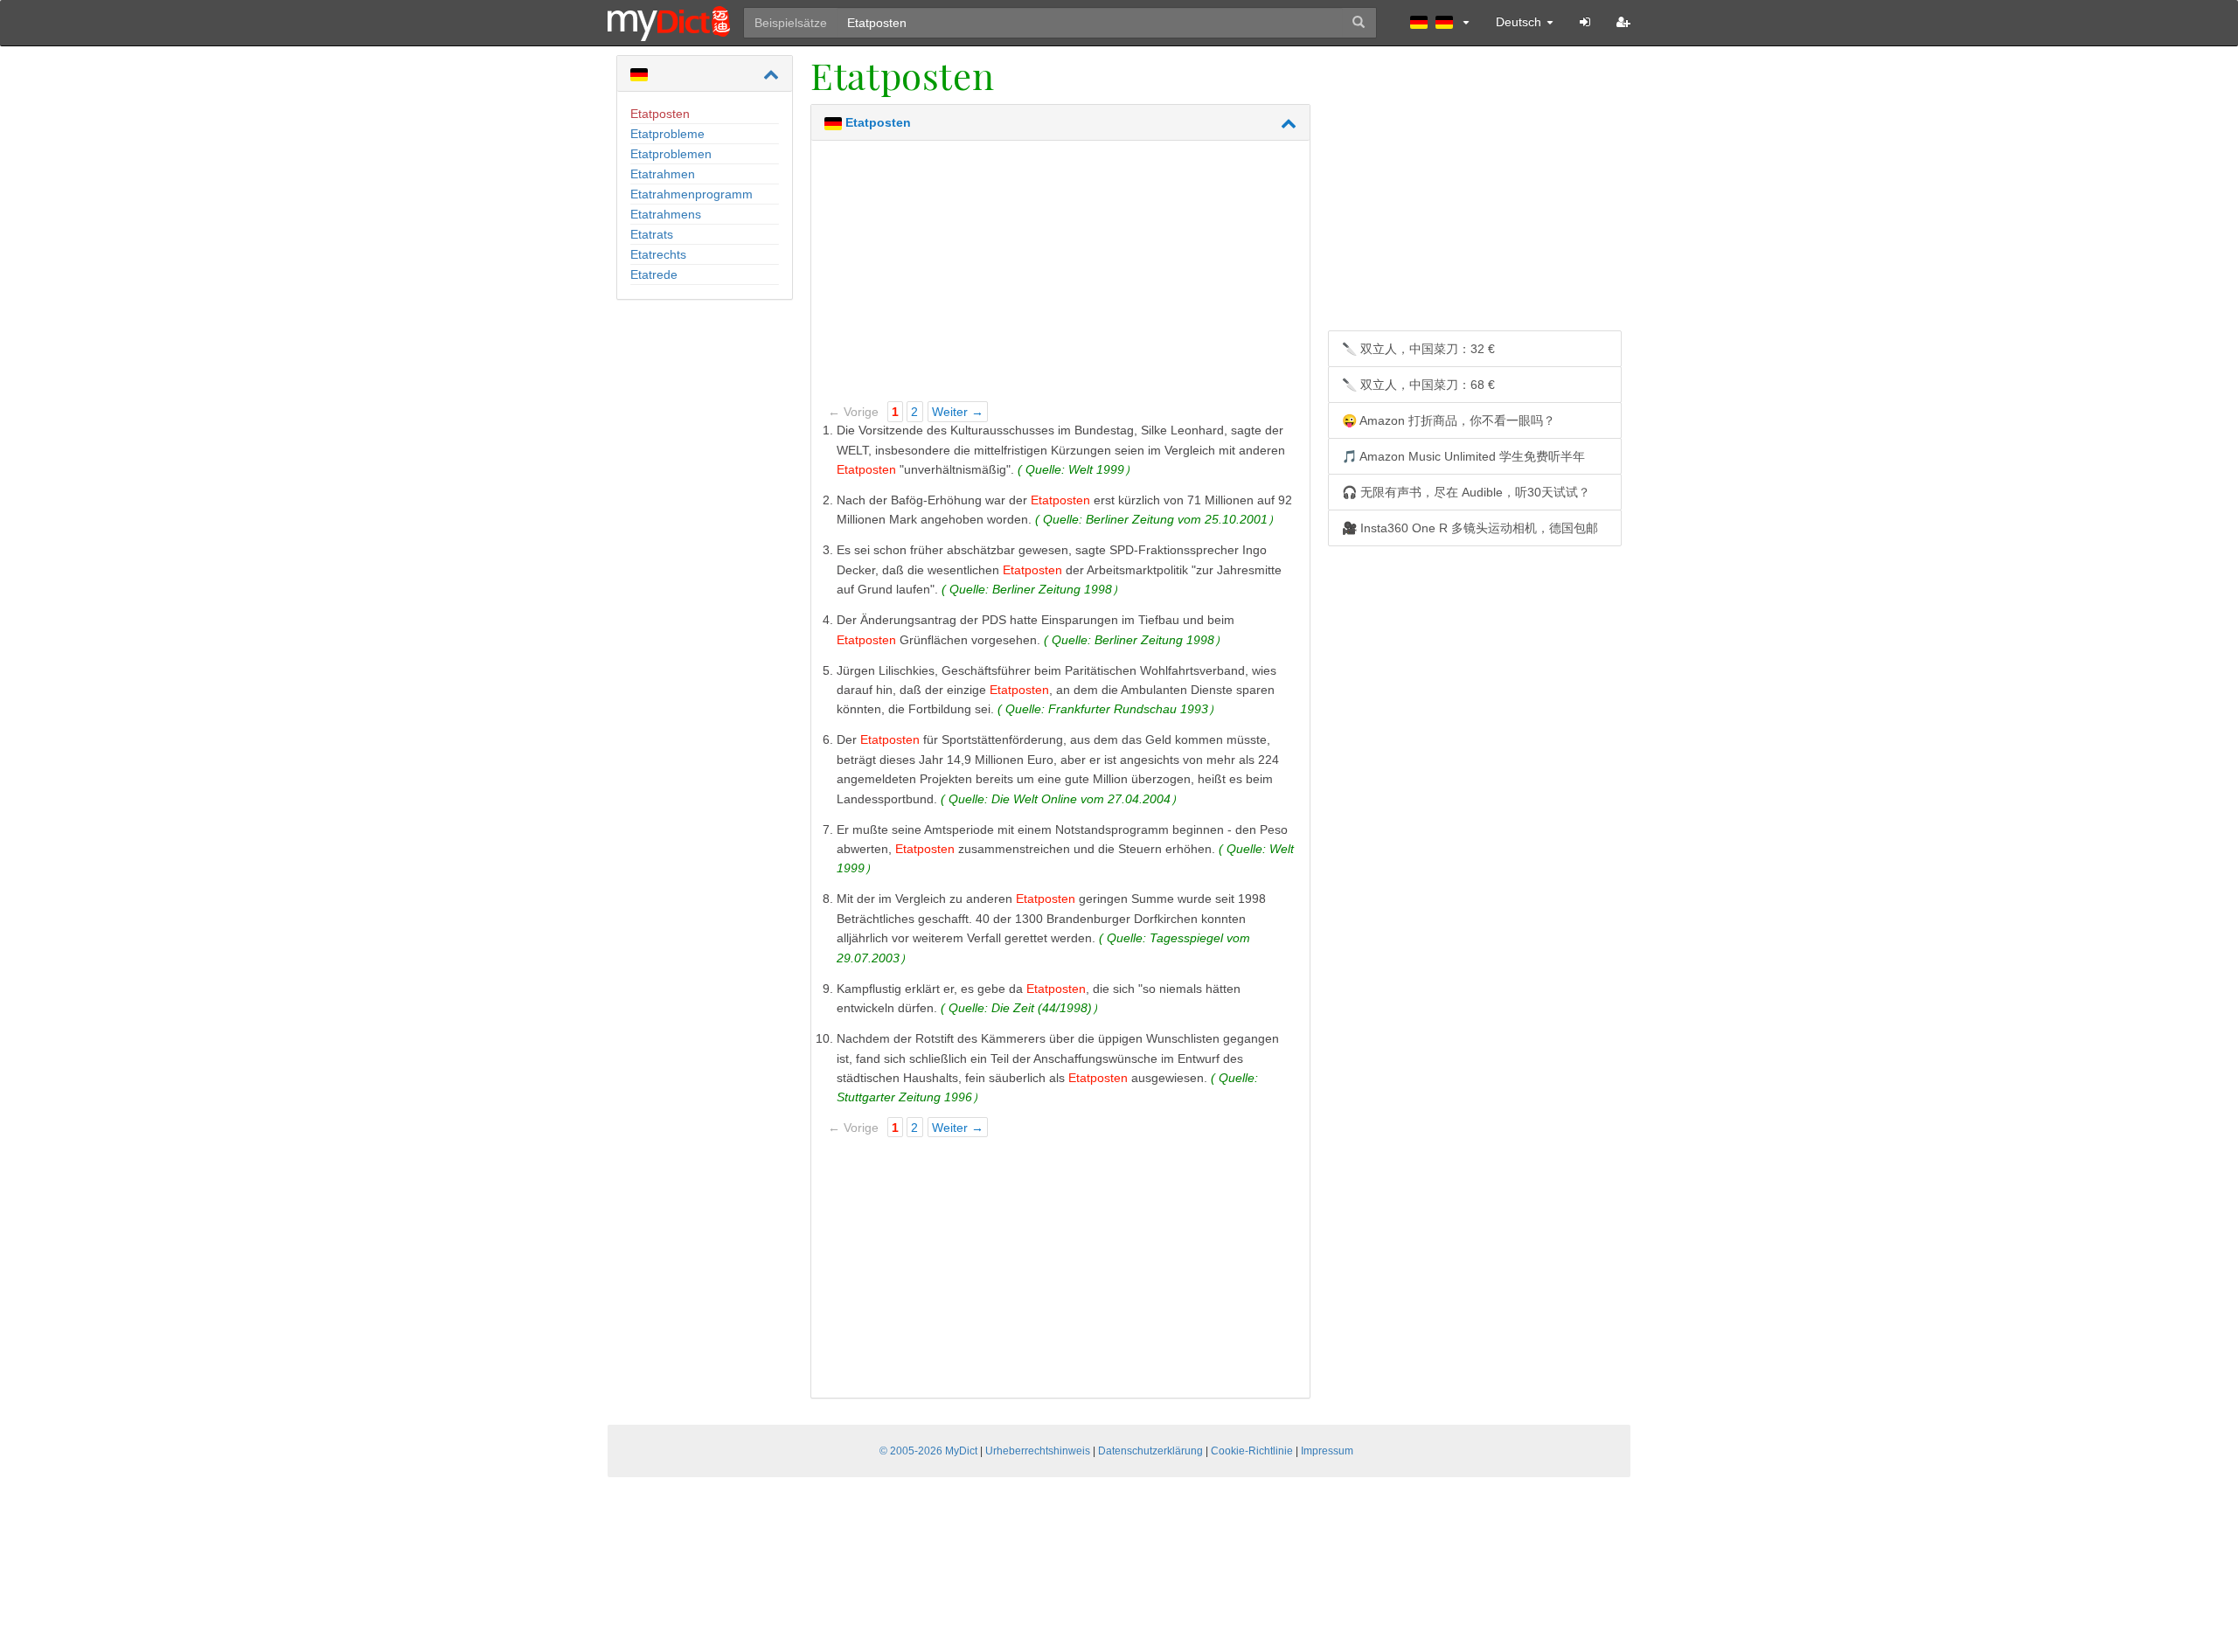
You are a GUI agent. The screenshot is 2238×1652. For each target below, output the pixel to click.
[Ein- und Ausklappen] (771, 74)
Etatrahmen (663, 174)
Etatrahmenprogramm (692, 194)
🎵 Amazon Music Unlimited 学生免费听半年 (1463, 456)
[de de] (1440, 22)
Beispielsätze (791, 23)
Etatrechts (658, 254)
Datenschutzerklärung (1150, 1451)
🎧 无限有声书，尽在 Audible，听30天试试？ (1466, 492)
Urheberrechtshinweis (1038, 1451)
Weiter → (958, 412)
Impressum (1327, 1451)
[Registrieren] (1623, 22)
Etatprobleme (667, 134)
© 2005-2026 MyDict (928, 1451)
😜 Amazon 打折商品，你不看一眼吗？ (1449, 420)
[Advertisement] (1060, 276)
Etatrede (654, 274)
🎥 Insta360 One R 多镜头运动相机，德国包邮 (1470, 528)
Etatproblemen (671, 154)
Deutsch (1520, 22)
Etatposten (660, 114)
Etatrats (652, 234)
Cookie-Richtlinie (1252, 1451)
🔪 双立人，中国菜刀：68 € (1418, 385)
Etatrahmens (666, 214)
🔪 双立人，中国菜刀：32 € (1418, 349)
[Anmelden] (1585, 22)
